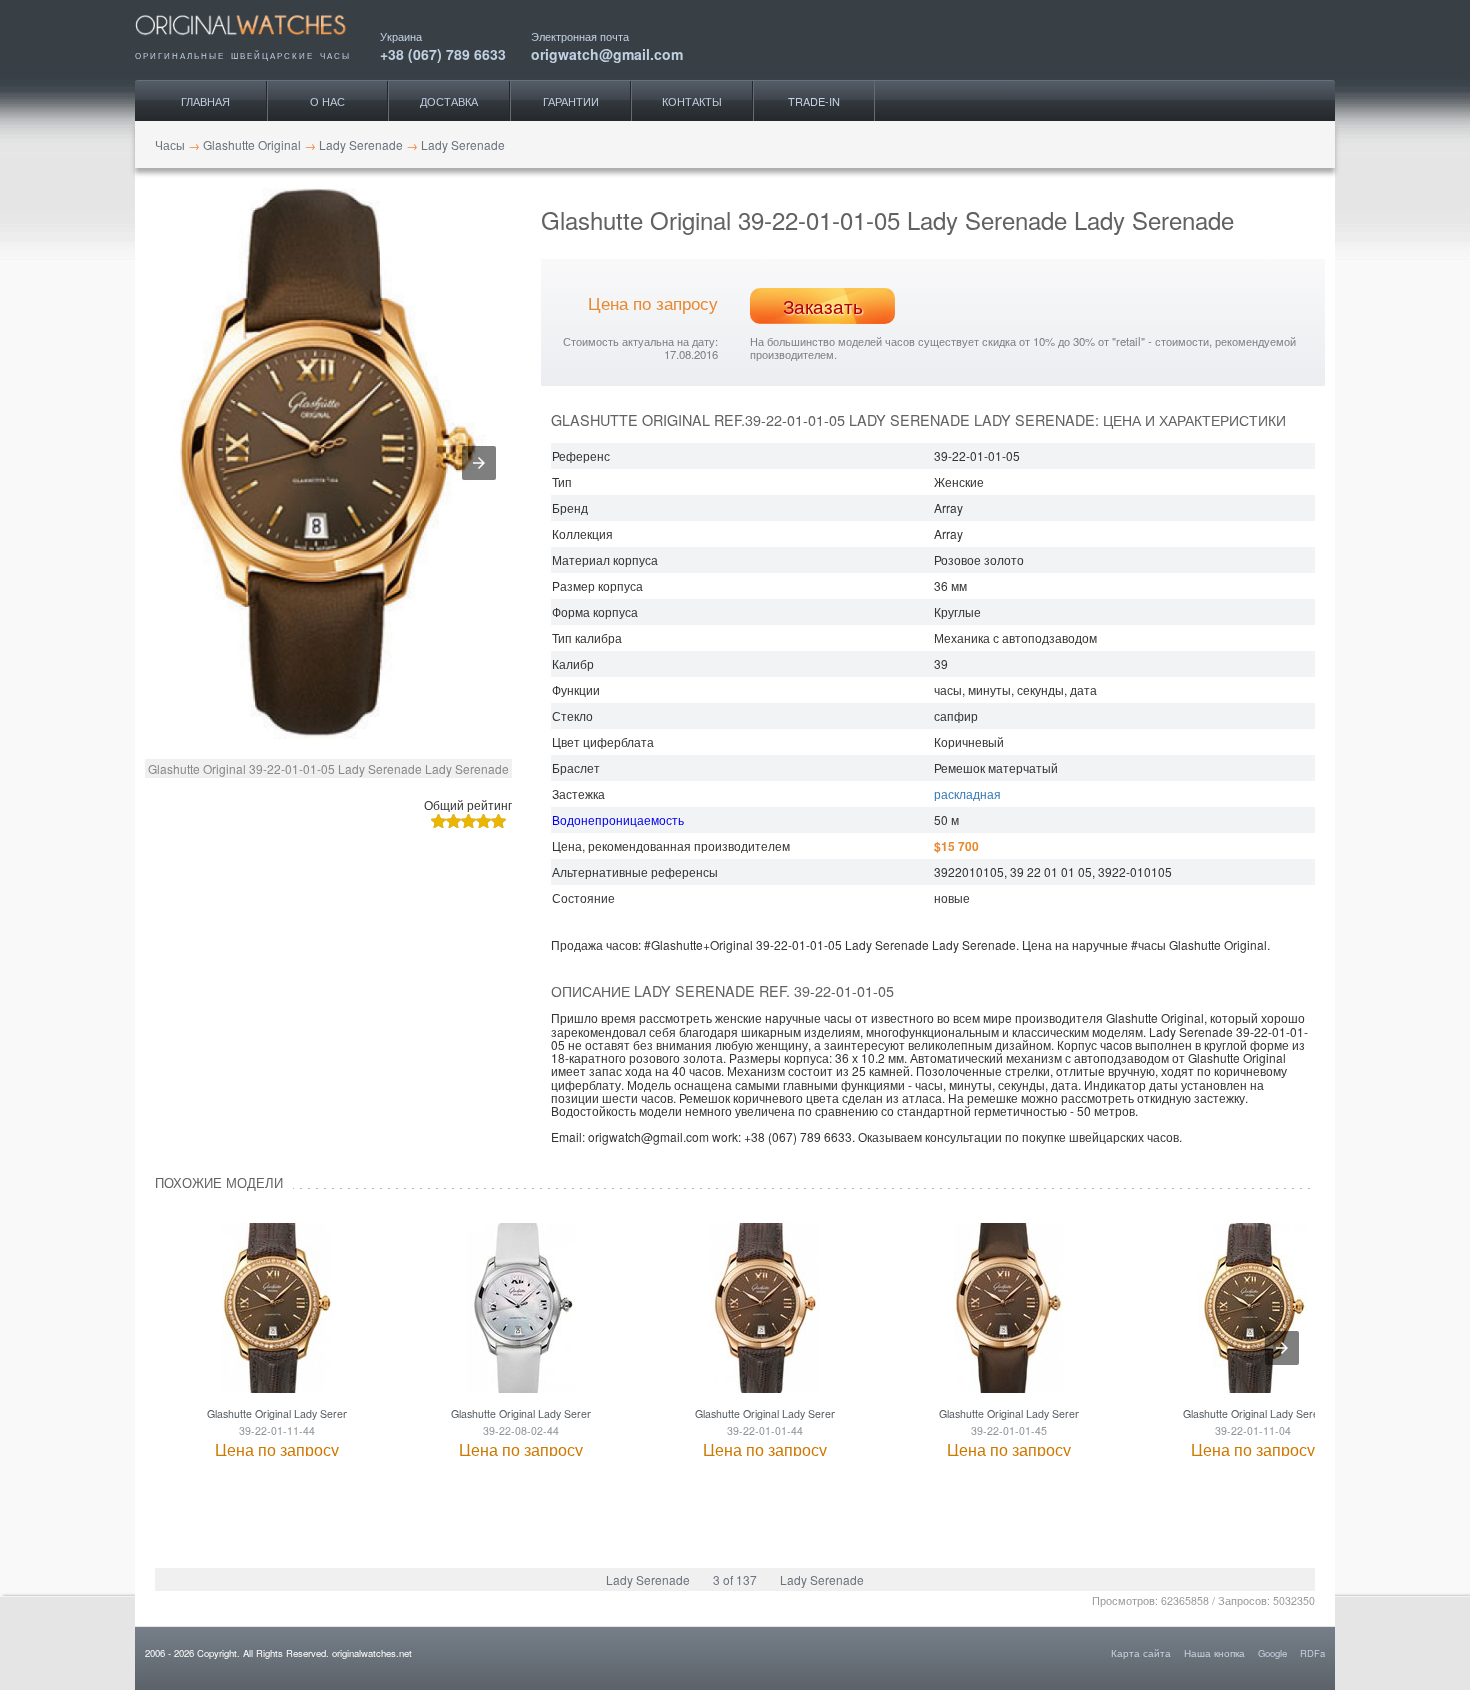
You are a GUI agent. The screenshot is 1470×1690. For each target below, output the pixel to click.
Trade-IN (814, 101)
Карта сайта (1141, 1653)
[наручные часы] (257, 42)
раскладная (967, 793)
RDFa (1312, 1653)
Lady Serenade (648, 1579)
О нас (327, 101)
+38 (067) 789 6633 (443, 52)
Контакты (692, 101)
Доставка (449, 101)
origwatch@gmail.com (607, 52)
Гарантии (571, 101)
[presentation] (1282, 1348)
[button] (479, 463)
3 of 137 (735, 1579)
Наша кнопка (1214, 1653)
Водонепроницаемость (618, 819)
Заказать (823, 306)
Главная (205, 101)
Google (1272, 1653)
